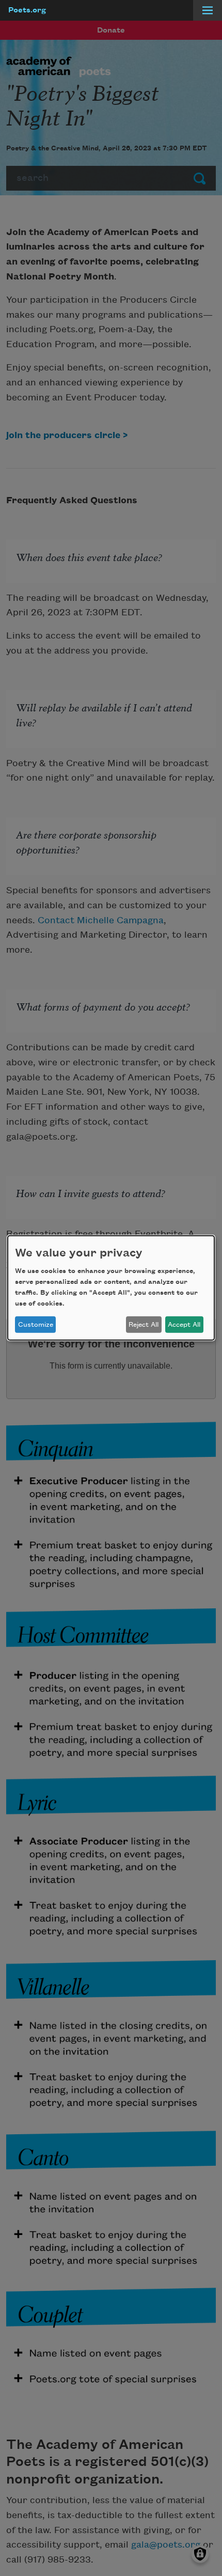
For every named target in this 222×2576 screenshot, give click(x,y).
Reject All (144, 1325)
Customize (36, 1325)
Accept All (184, 1325)
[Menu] (208, 10)
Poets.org (27, 10)
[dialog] (111, 1288)
